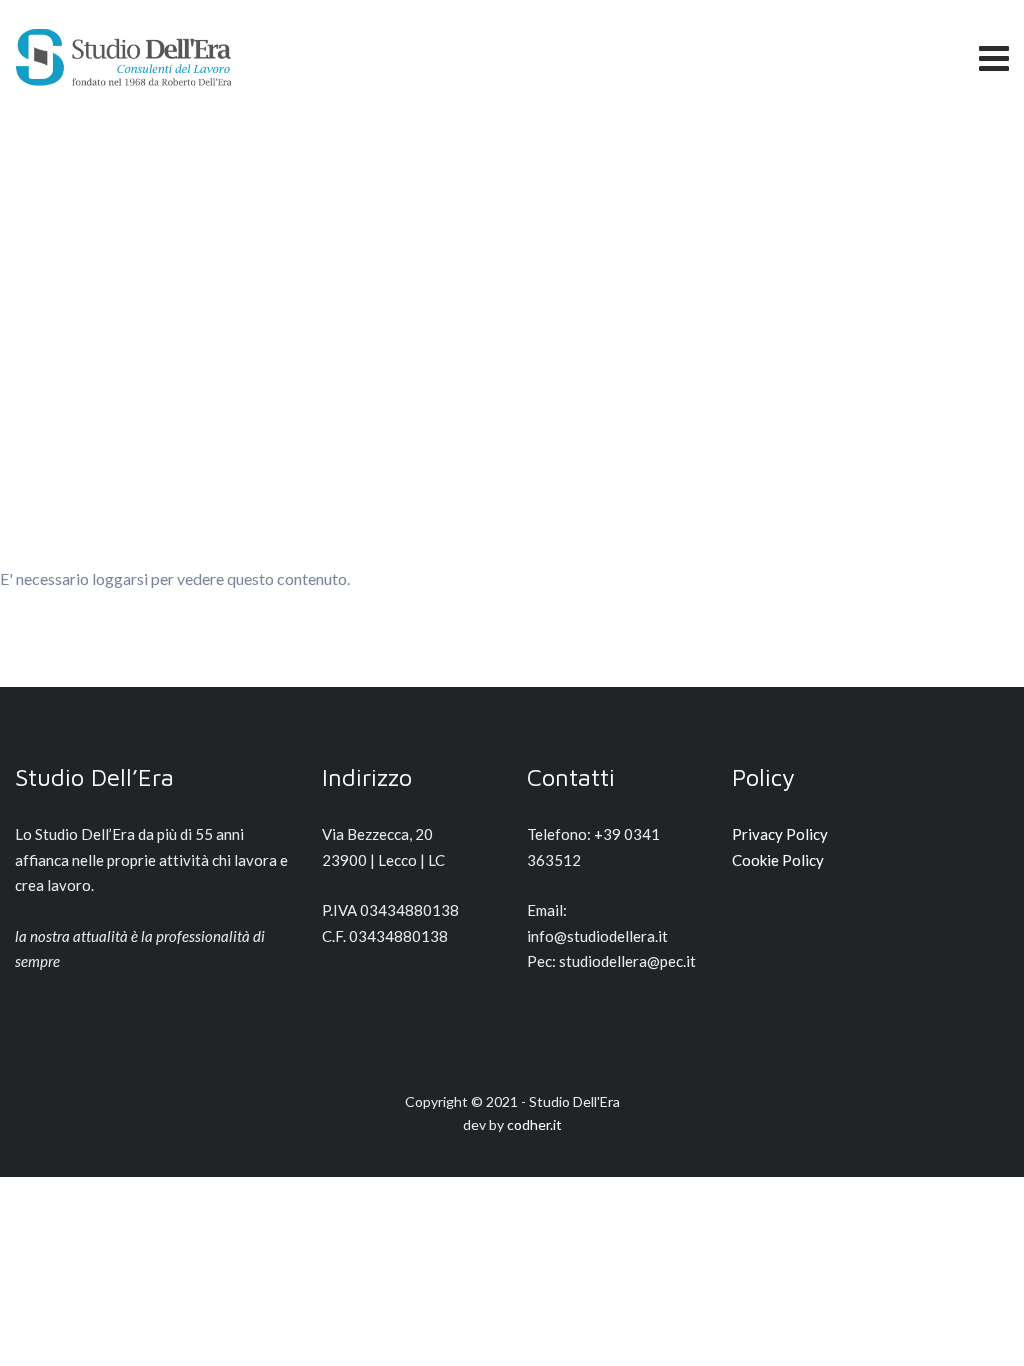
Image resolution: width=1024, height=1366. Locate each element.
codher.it (534, 1124)
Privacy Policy (780, 834)
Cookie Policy (778, 860)
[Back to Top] (981, 1333)
